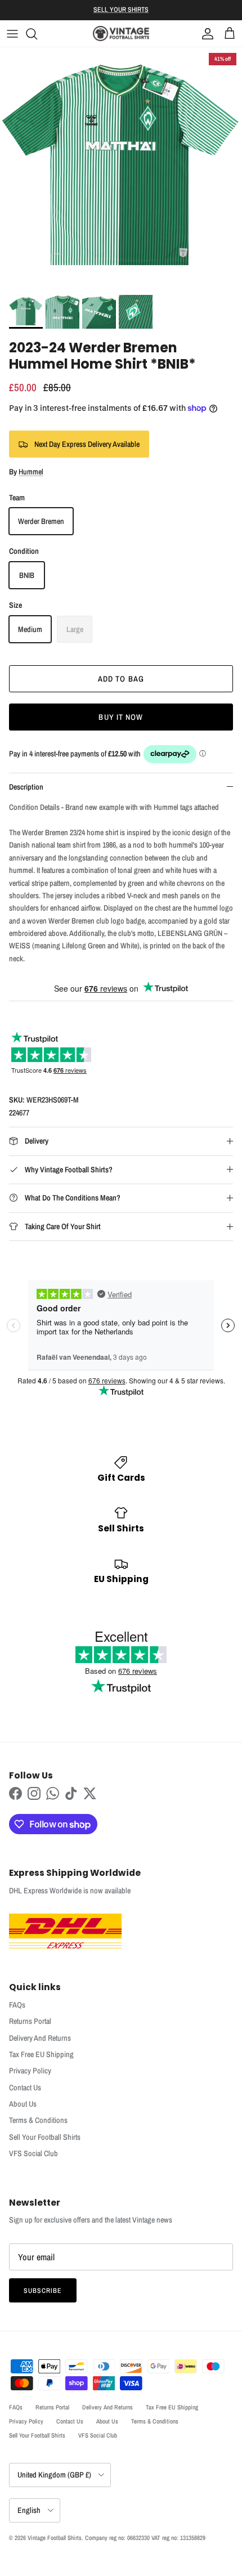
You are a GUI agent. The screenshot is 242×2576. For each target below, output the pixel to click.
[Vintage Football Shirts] (121, 33)
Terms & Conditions (38, 2120)
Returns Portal (30, 2021)
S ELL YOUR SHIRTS (121, 10)
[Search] (37, 34)
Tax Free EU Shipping (41, 2054)
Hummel (31, 472)
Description (26, 787)
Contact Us (25, 2087)
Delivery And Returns (40, 2038)
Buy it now (121, 717)
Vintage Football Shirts (55, 2538)
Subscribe (43, 2291)
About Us (23, 2104)
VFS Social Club (33, 2153)
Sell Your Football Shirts (45, 2137)
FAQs (17, 2005)
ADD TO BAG (121, 679)
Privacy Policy (30, 2071)
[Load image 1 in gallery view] (121, 168)
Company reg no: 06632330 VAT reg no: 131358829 (145, 2538)
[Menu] (12, 34)
